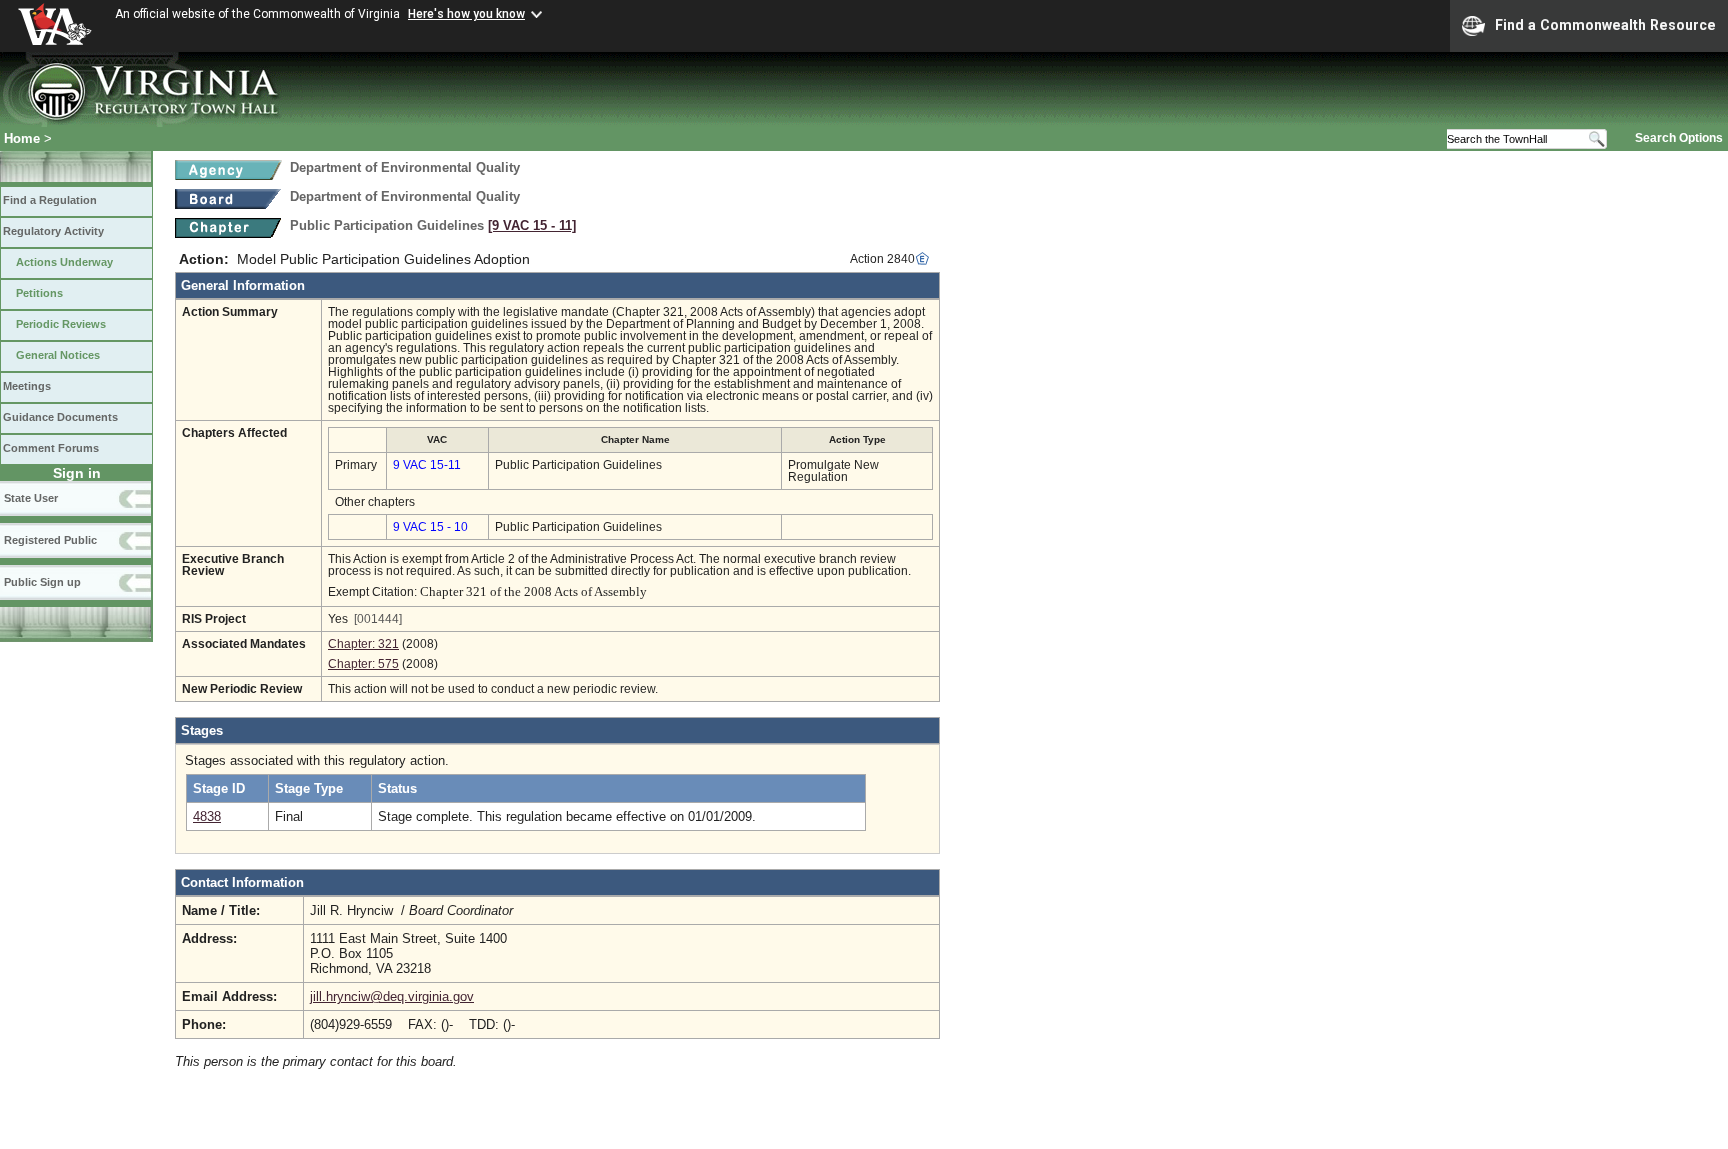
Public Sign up (42, 582)
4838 (207, 816)
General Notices (58, 355)
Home (22, 138)
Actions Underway (64, 262)
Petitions (39, 293)
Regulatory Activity (53, 231)
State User (31, 498)
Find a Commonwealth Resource (1605, 25)
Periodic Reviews (61, 324)
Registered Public (50, 540)
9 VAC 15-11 (427, 465)
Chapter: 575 (363, 664)
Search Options (1679, 138)
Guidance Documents (60, 417)
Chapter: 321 (363, 644)
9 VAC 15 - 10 (430, 527)
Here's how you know (466, 14)
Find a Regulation (50, 200)
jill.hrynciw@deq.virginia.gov (392, 996)
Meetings (27, 386)
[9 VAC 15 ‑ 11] (532, 225)
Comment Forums (51, 448)
